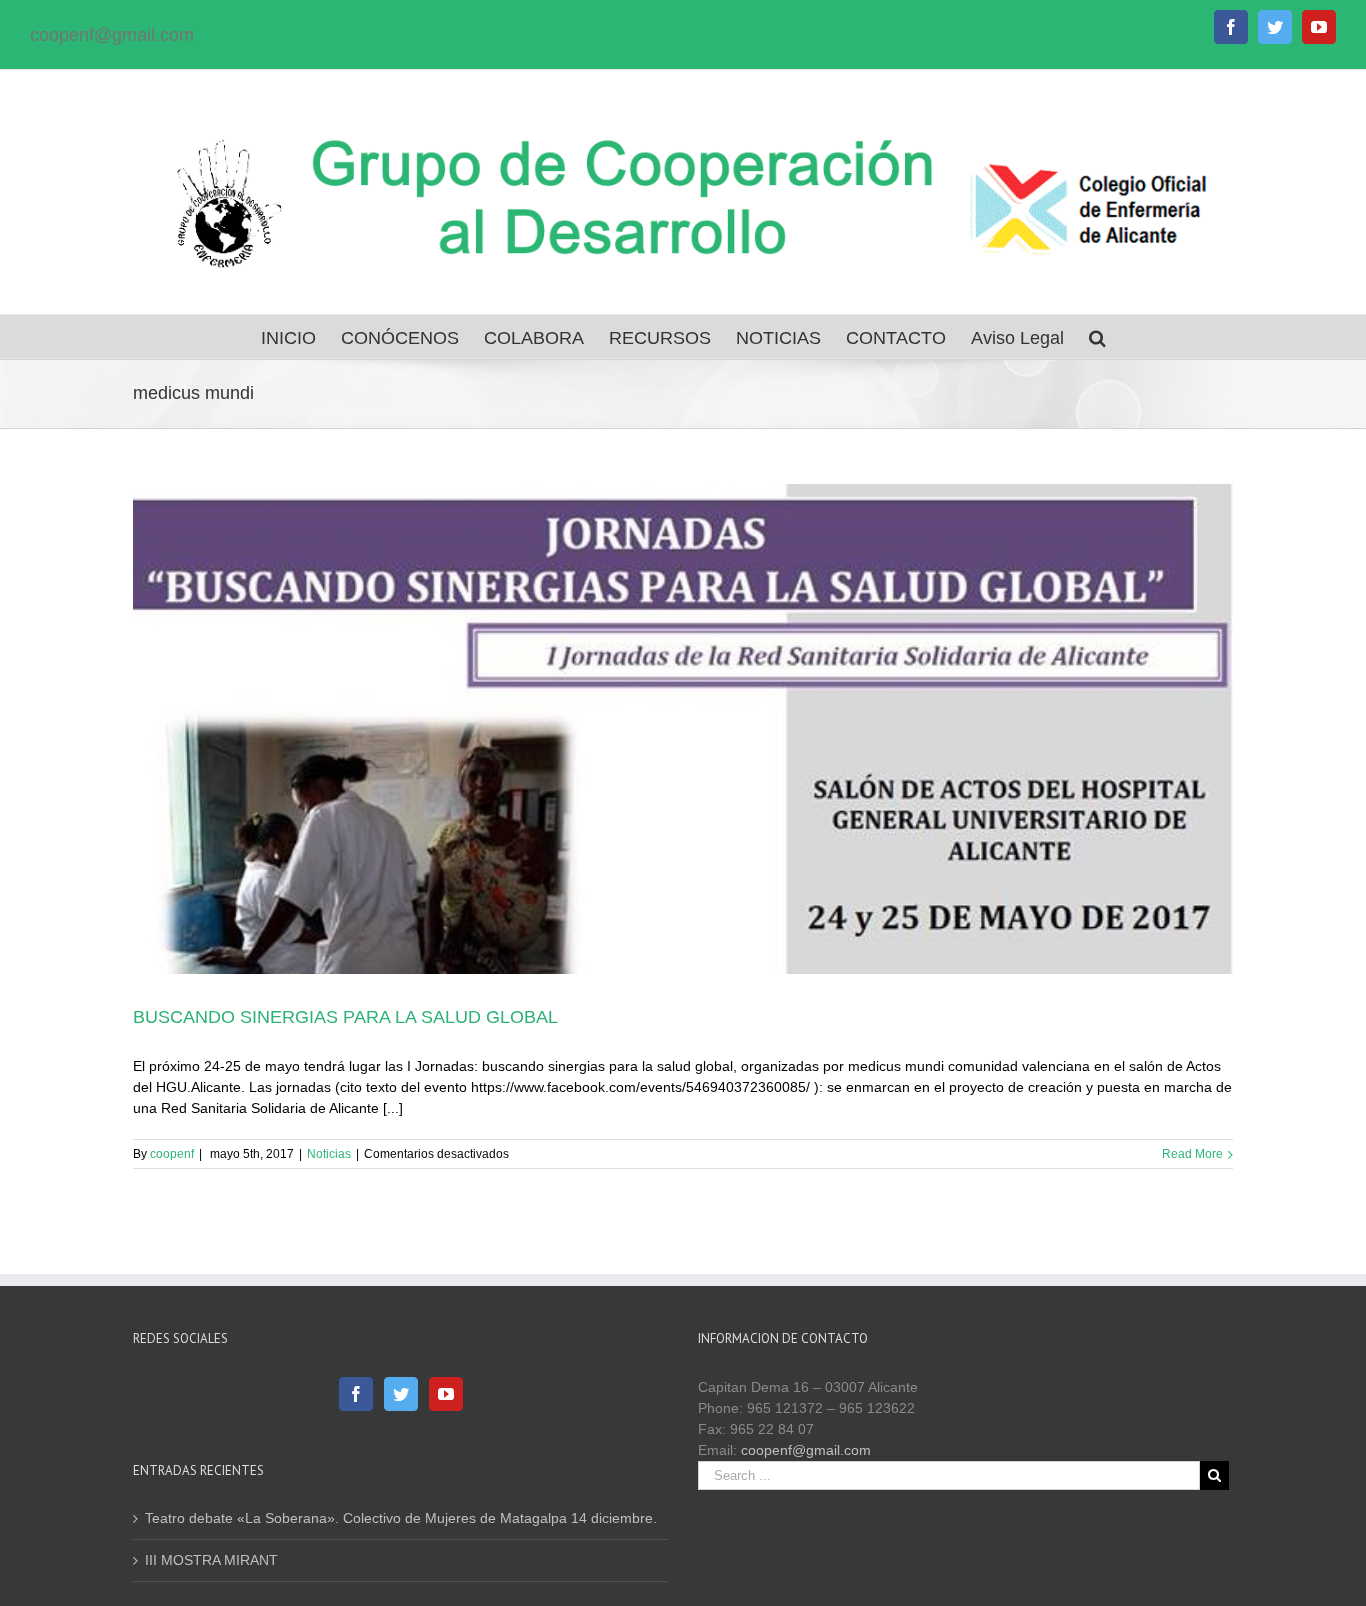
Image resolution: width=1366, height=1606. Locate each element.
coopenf (172, 1154)
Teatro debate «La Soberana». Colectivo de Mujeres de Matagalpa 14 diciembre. (401, 1518)
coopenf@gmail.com (112, 35)
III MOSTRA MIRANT (211, 1560)
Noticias (329, 1154)
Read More (1192, 1154)
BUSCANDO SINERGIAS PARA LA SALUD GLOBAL (345, 1017)
